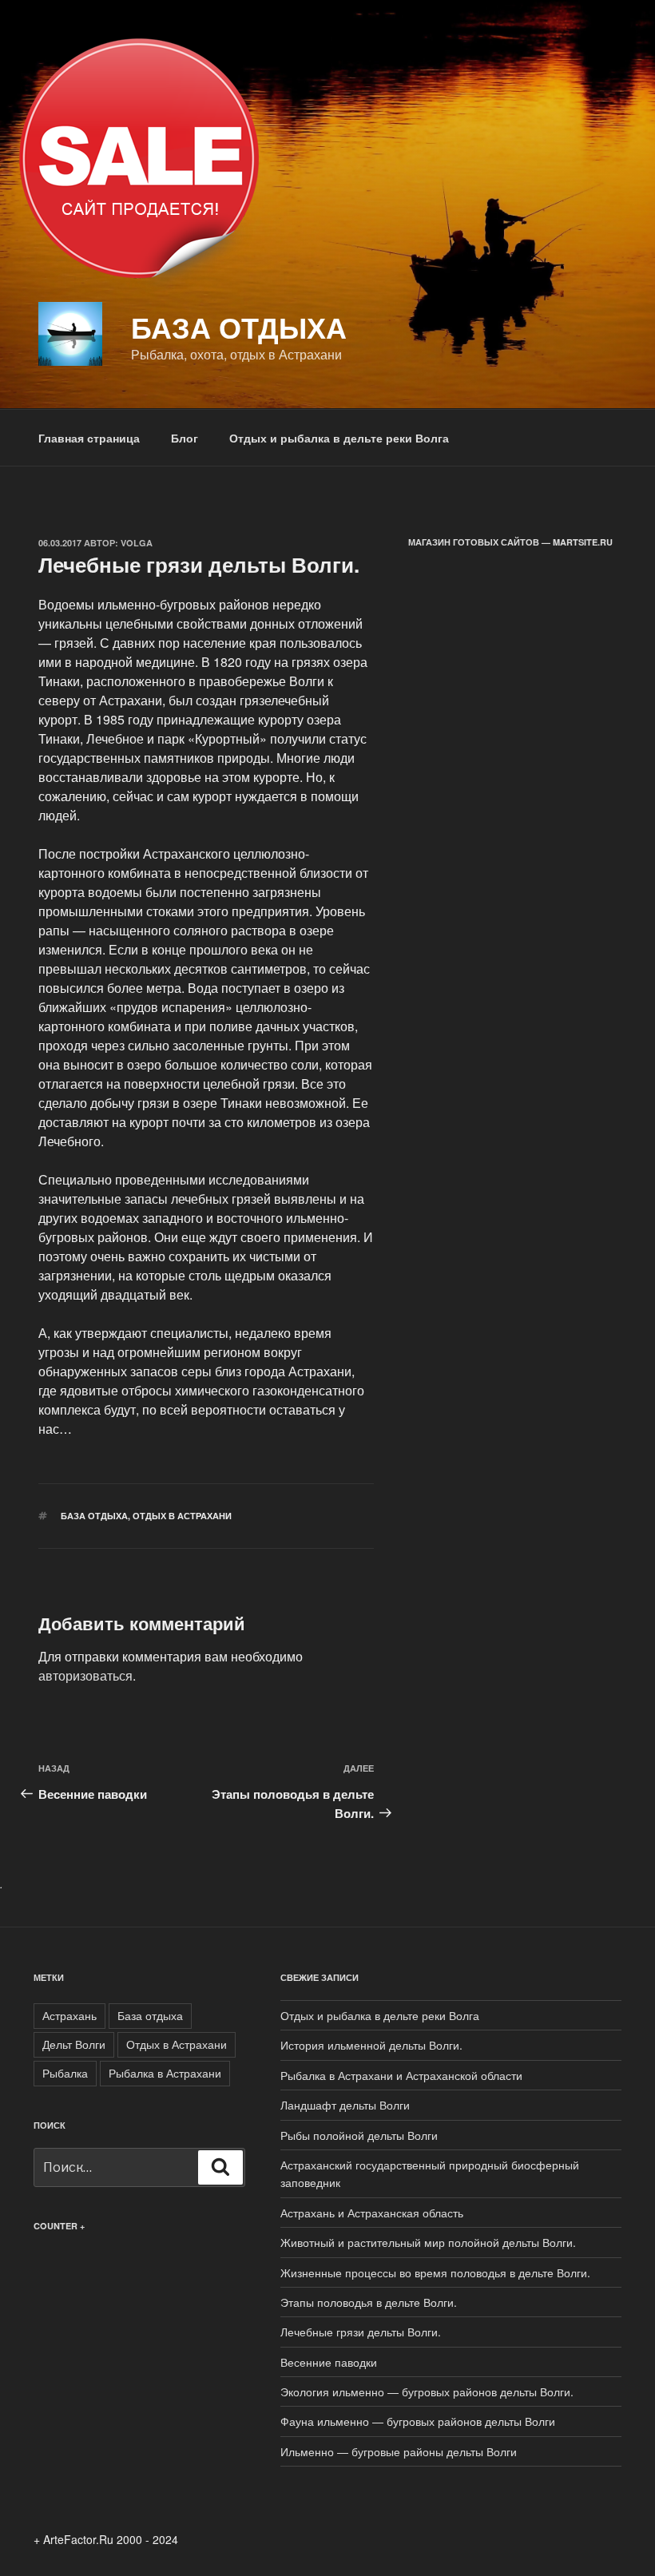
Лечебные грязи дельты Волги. (361, 2332)
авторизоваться (85, 1675)
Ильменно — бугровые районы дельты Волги (399, 2451)
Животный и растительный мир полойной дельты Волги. (428, 2242)
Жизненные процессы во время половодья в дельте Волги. (435, 2272)
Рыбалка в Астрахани (165, 2073)
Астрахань (69, 2015)
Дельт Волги (74, 2044)
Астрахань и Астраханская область (372, 2213)
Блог (185, 438)
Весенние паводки (329, 2362)
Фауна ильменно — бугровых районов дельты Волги (418, 2421)
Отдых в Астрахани (182, 1516)
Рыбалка (65, 2073)
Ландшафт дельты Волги (345, 2105)
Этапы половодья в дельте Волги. (369, 2302)
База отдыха (239, 327)
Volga (137, 543)
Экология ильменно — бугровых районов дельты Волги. (427, 2391)
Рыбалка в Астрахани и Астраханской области (401, 2075)
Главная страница (89, 438)
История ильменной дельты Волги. (371, 2045)
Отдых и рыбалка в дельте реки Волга (339, 438)
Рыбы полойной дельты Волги (359, 2135)
